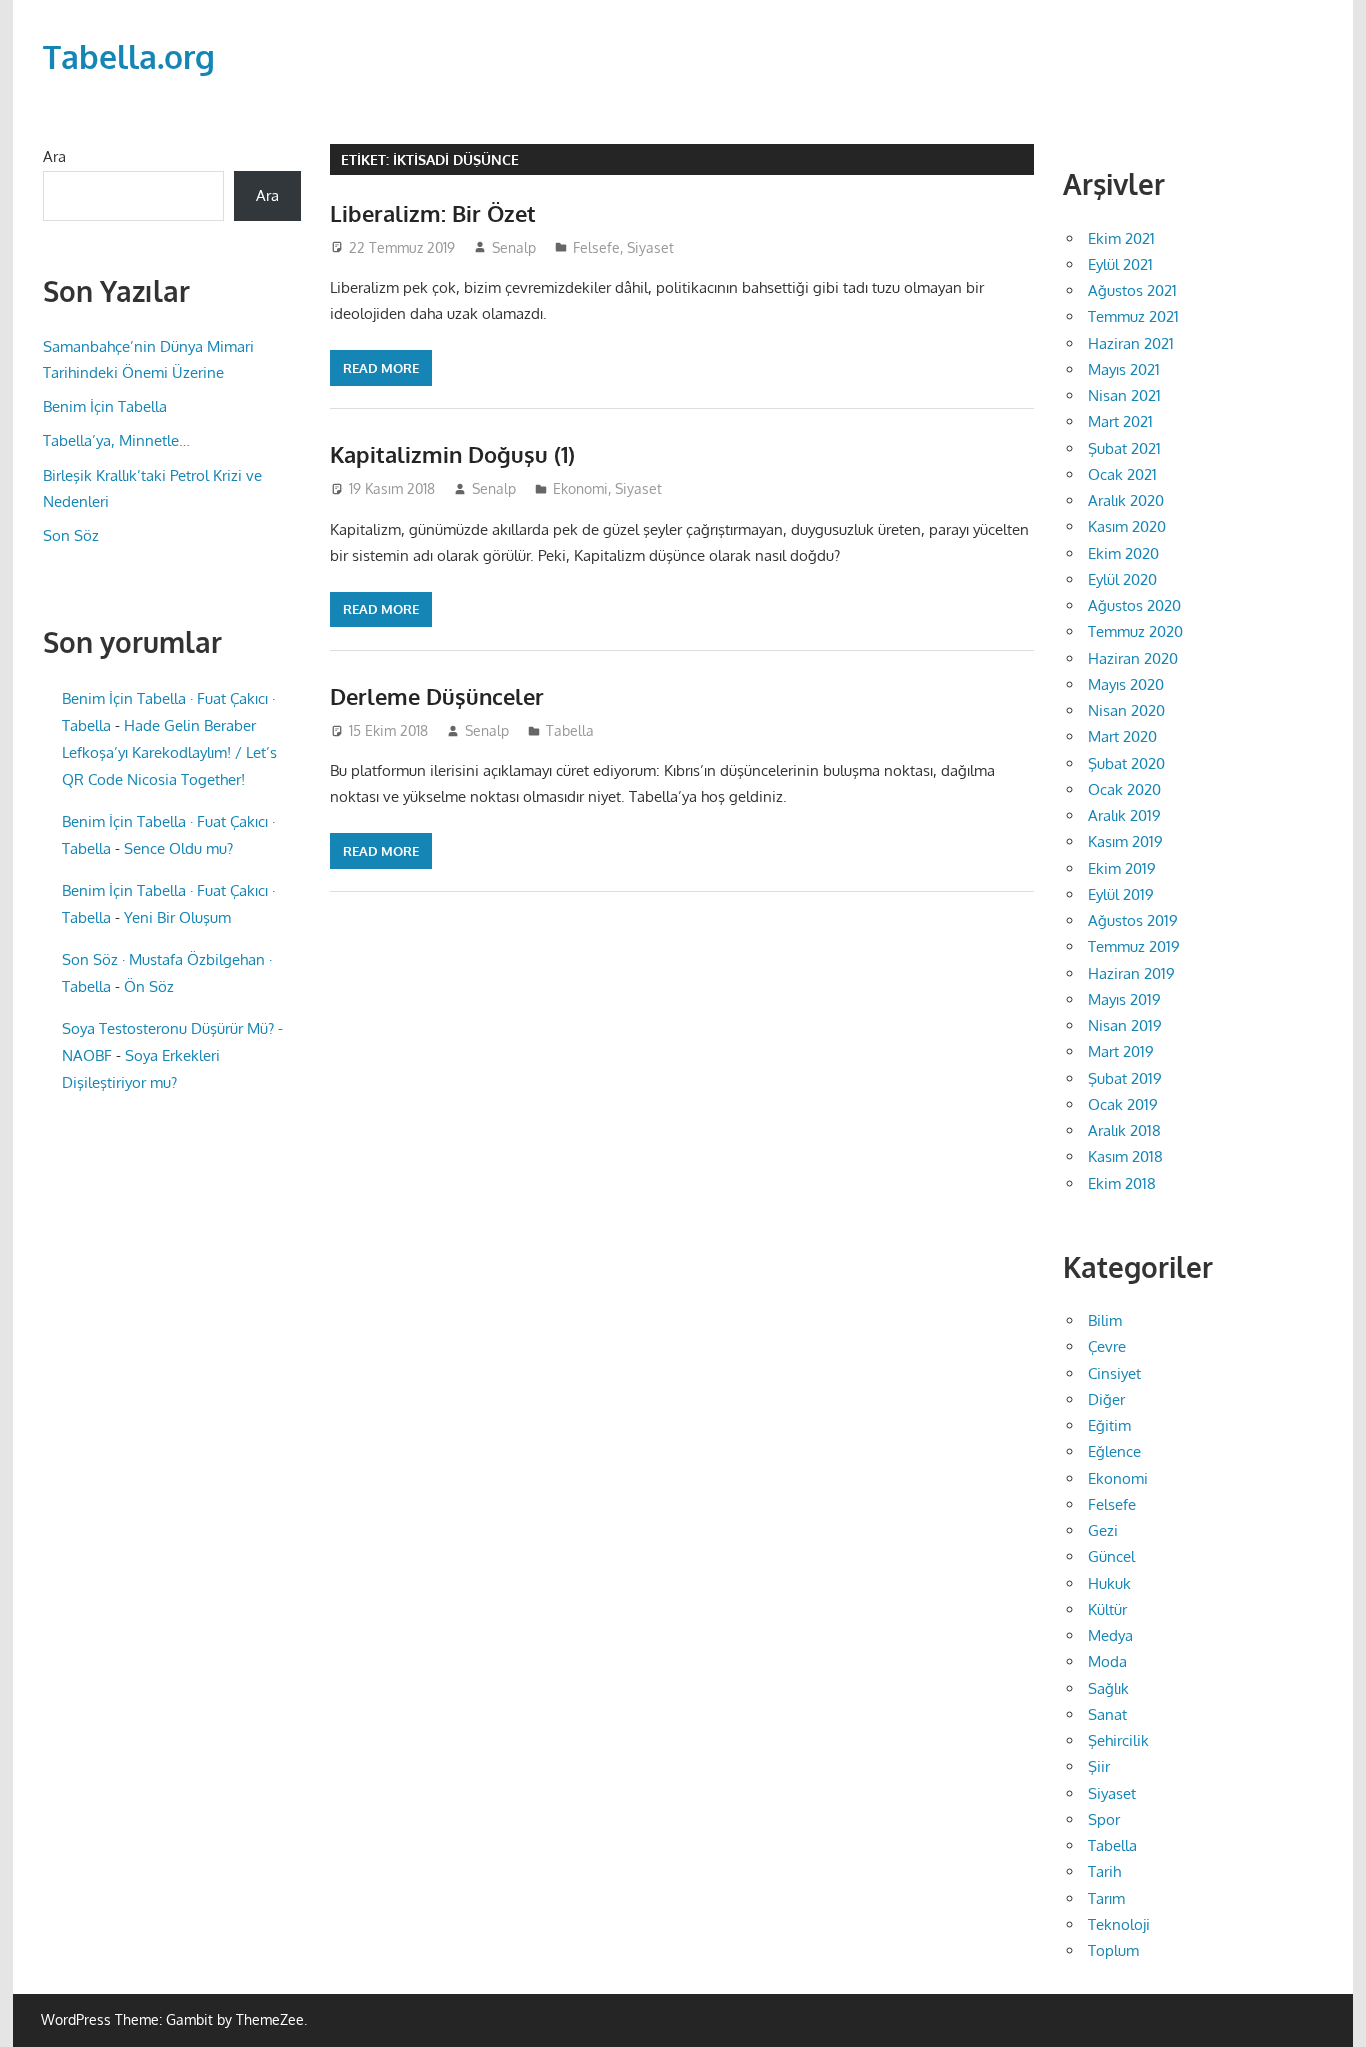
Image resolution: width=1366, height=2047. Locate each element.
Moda (1107, 1661)
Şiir (1099, 1766)
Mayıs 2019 (1124, 999)
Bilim (1105, 1320)
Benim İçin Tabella (105, 406)
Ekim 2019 (1122, 868)
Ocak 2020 (1124, 789)
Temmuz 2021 (1133, 316)
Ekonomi (580, 488)
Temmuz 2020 (1135, 631)
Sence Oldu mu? (178, 848)
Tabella (570, 730)
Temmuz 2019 (1134, 946)
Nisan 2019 (1125, 1025)
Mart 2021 (1120, 421)
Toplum (1113, 1950)
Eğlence (1114, 1451)
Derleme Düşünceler (437, 696)
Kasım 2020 (1127, 526)
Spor (1104, 1819)
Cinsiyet (1114, 1373)
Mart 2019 (1121, 1051)
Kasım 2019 (1125, 841)
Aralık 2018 (1124, 1130)
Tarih (1104, 1871)
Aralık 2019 (1124, 815)
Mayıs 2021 (1124, 369)
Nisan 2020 (1126, 710)
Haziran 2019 (1131, 973)
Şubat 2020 (1126, 763)
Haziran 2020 (1133, 658)
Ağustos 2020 (1134, 605)
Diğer (1106, 1399)
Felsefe (596, 247)
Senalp (514, 247)
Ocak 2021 (1122, 474)
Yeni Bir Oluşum (177, 917)
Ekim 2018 (1122, 1183)
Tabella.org (129, 56)
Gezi (1103, 1530)
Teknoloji (1119, 1924)
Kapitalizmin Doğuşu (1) (452, 454)
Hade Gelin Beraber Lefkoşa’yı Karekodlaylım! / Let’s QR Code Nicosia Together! (169, 752)
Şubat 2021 (1124, 448)
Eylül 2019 (1121, 894)
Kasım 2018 (1125, 1156)
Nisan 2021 (1124, 395)
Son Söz (71, 535)
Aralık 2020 (1126, 500)
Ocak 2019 (1123, 1104)
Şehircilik (1118, 1740)
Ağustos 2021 (1132, 290)
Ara (54, 156)
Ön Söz (149, 986)
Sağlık (1108, 1688)
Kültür (1107, 1609)
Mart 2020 (1122, 736)
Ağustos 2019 (1133, 920)
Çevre (1107, 1346)
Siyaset (650, 247)
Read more (381, 368)
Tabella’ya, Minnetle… (116, 440)
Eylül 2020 (1122, 579)
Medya (1110, 1635)
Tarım (1106, 1898)
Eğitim (1109, 1425)
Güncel (1111, 1556)
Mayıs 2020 (1126, 684)
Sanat (1107, 1714)
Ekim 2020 (1123, 553)
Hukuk (1109, 1583)
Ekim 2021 (1121, 238)
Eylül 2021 (1120, 264)
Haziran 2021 (1131, 343)
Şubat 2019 (1125, 1078)
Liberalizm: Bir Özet (433, 213)
